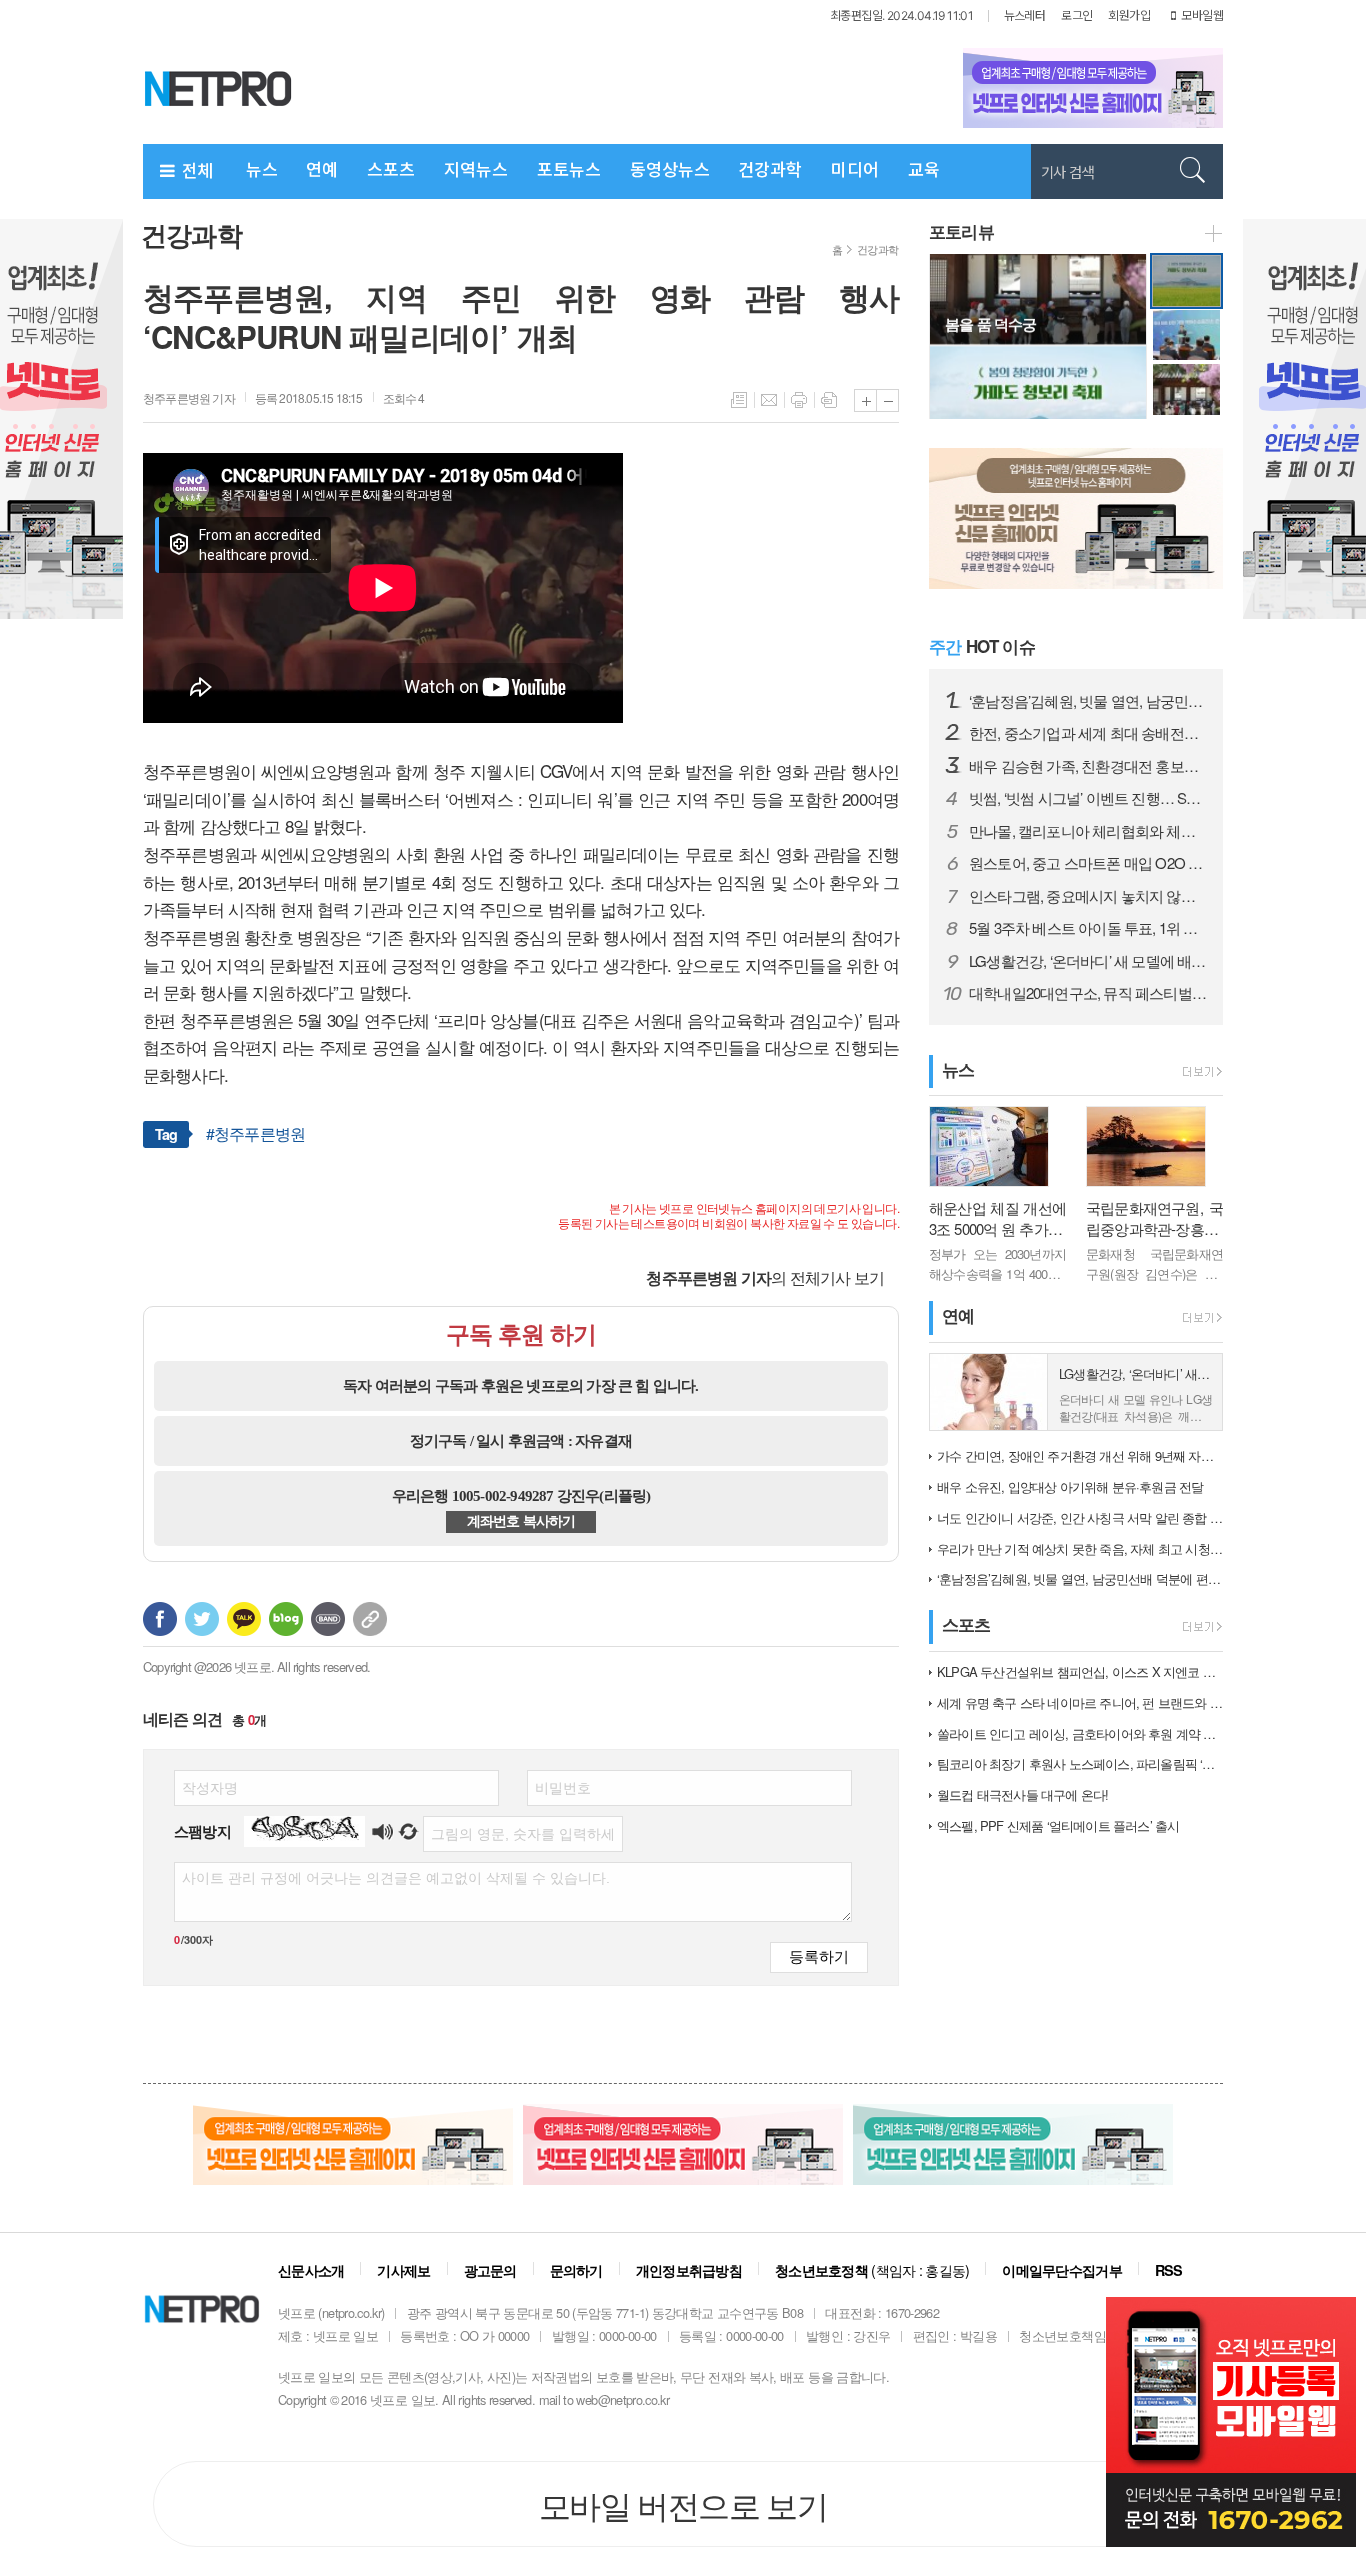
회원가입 (1129, 15)
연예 (322, 170)
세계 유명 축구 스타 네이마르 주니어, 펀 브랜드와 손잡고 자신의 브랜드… (1080, 1702)
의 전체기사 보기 (765, 1277)
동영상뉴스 (670, 170)
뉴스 (262, 170)
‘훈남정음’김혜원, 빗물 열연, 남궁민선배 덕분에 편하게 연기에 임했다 (1088, 701)
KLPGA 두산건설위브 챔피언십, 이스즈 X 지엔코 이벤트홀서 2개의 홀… (1080, 1671)
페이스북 (160, 1619)
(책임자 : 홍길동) (872, 2269)
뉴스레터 (1025, 15)
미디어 (855, 170)
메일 (769, 400)
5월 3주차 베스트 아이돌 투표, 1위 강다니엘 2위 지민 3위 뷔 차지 (1088, 928)
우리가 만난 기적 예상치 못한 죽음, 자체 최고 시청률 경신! (1080, 1548)
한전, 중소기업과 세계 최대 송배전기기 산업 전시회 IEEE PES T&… (1088, 733)
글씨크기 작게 (887, 400)
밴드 (328, 1619)
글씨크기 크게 (865, 400)
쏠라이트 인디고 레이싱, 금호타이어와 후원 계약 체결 (1080, 1733)
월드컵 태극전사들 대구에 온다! (1022, 1794)
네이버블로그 (286, 1619)
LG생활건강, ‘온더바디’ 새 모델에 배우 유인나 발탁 (1088, 961)
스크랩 (829, 400)
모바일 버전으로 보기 (683, 2504)
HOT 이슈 (982, 646)
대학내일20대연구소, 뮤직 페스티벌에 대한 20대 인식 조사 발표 (1088, 993)
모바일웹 (1202, 15)
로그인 (1076, 15)
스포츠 (391, 170)
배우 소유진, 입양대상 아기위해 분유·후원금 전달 (1070, 1486)
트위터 (202, 1619)
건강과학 (770, 170)
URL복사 (370, 1619)
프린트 (799, 400)
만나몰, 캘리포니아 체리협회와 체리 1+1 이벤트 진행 (1088, 831)
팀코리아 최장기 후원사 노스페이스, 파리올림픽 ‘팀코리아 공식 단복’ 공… (1080, 1763)
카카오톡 (244, 1619)
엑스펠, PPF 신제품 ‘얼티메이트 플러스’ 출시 (1058, 1825)
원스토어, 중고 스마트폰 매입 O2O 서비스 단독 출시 (1088, 863)
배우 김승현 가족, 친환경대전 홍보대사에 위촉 (1088, 766)
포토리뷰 (961, 231)
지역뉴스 (476, 170)
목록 (739, 400)
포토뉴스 (569, 170)
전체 (195, 171)
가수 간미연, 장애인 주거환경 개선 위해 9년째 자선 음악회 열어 (1080, 1455)
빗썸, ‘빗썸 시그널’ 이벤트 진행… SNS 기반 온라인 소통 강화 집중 (1088, 798)
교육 (924, 170)
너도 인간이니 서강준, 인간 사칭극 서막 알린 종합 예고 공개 (1080, 1517)
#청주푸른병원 (255, 1133)
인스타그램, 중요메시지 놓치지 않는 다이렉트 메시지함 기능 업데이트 (1088, 896)
